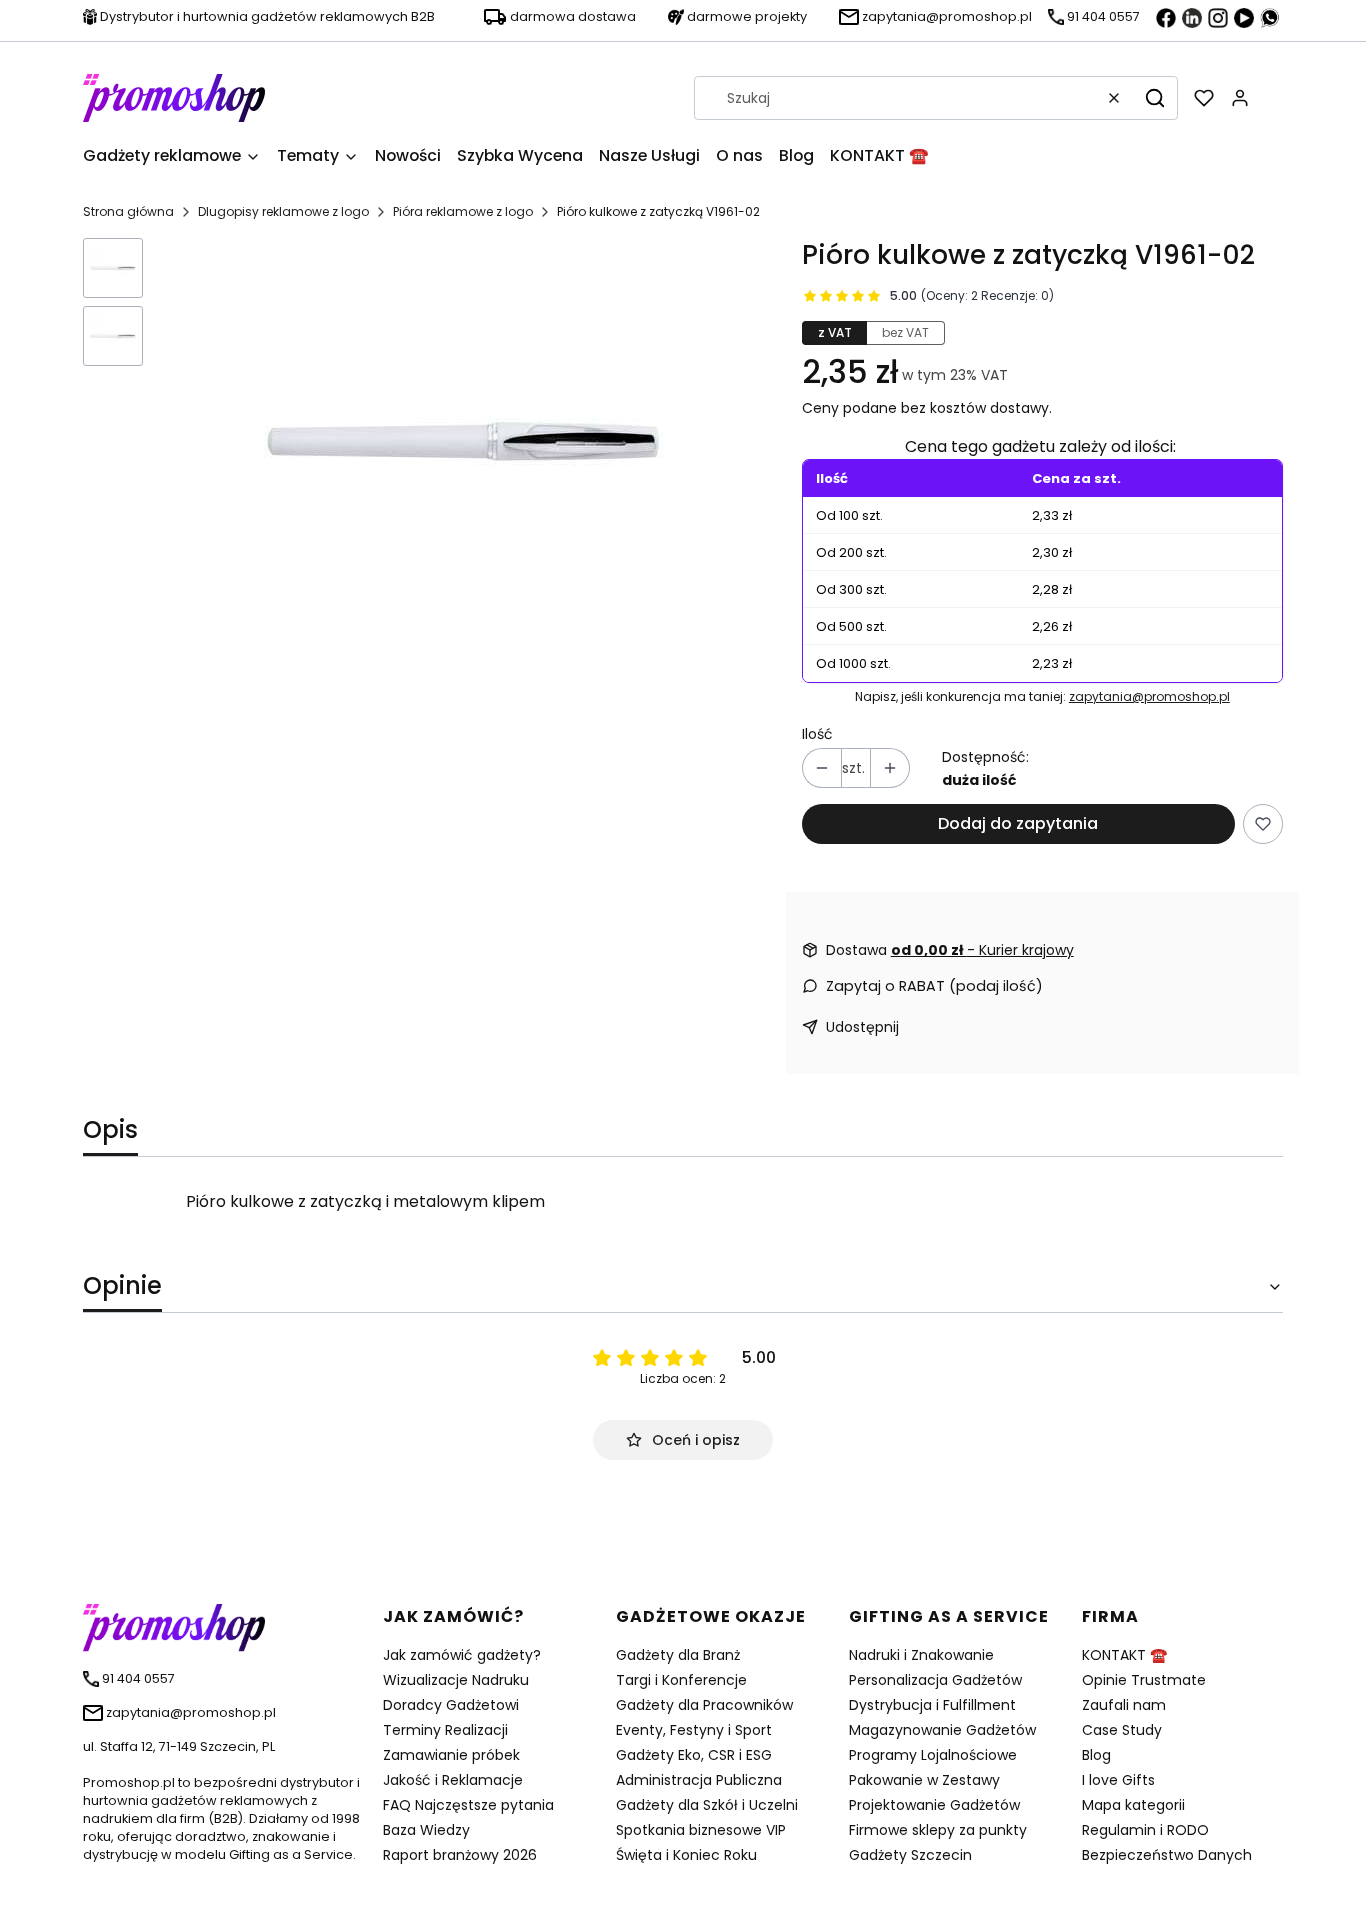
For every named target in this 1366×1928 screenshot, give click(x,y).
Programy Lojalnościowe (933, 1755)
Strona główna (128, 211)
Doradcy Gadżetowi (451, 1705)
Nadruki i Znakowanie (921, 1655)
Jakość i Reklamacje (453, 1780)
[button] (1155, 98)
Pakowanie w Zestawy (924, 1780)
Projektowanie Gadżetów (934, 1805)
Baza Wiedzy (426, 1830)
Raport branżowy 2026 (460, 1855)
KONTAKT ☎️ (1124, 1655)
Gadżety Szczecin (910, 1855)
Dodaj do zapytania (1018, 823)
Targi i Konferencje (681, 1680)
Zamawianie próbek (451, 1755)
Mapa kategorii (1133, 1805)
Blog (1096, 1755)
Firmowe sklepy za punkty (938, 1830)
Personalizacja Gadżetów (935, 1680)
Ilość (817, 734)
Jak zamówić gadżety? (462, 1655)
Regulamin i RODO (1145, 1830)
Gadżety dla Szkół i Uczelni (707, 1805)
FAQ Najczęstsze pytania (468, 1805)
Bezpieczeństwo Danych (1167, 1855)
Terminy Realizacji (445, 1730)
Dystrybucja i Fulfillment (932, 1705)
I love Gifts (1118, 1780)
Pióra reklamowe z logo (463, 211)
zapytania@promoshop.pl (1149, 696)
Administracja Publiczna (699, 1780)
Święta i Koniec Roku (686, 1855)
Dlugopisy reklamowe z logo (283, 211)
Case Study (1122, 1730)
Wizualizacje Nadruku (456, 1680)
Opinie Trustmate (1144, 1680)
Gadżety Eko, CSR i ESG (694, 1755)
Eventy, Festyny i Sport (694, 1730)
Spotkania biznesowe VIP (701, 1830)
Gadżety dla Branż (678, 1655)
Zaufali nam (1124, 1705)
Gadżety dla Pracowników (704, 1705)
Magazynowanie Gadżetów (942, 1730)
